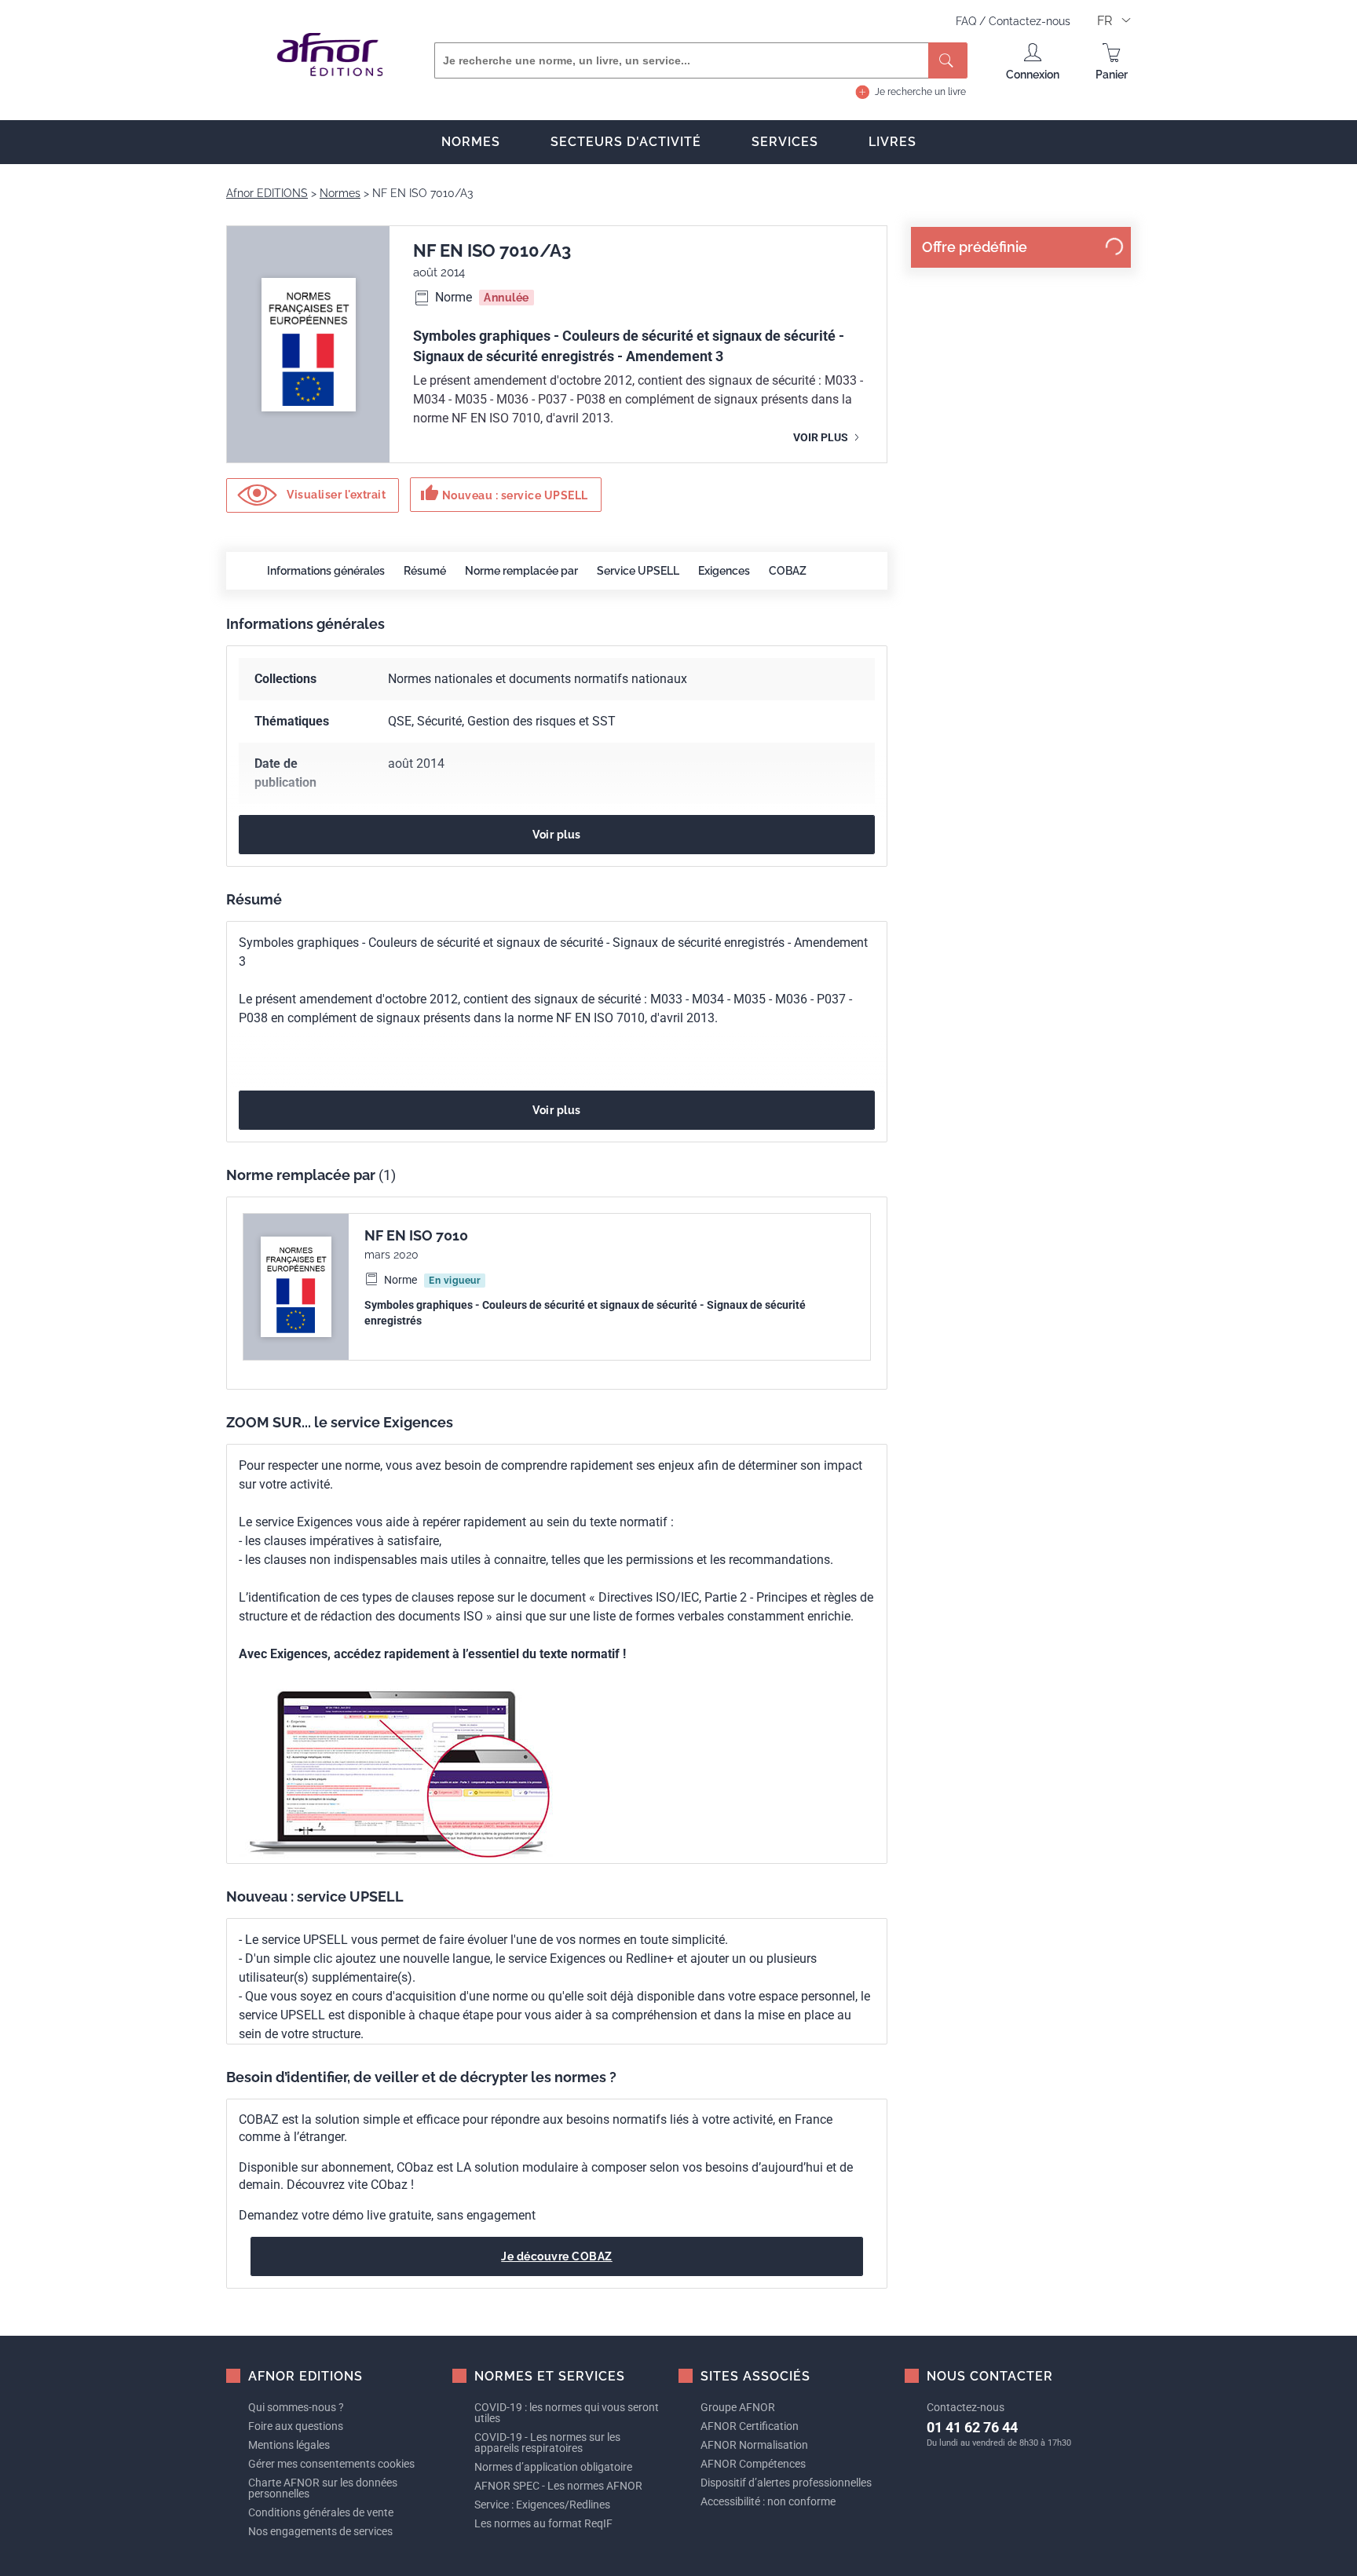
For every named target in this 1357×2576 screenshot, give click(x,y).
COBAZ (788, 571)
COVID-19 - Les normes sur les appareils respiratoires (547, 2443)
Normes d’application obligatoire (553, 2467)
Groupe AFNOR (738, 2407)
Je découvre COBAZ (557, 2256)
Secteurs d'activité (626, 142)
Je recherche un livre (920, 92)
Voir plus (822, 437)
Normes (471, 142)
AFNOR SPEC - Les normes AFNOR (558, 2486)
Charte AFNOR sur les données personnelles (323, 2488)
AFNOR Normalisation (754, 2445)
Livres (892, 142)
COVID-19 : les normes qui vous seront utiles (567, 2413)
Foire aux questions (296, 2426)
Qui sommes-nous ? (296, 2407)
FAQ (967, 21)
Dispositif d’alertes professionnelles (786, 2483)
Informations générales (326, 571)
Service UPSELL (638, 571)
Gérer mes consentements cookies (331, 2464)
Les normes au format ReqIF (543, 2523)
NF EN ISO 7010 (416, 1235)
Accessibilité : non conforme (768, 2501)
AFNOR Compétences (753, 2464)
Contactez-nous (1030, 21)
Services (785, 142)
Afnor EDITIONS (267, 193)
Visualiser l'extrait (335, 494)
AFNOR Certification (750, 2426)
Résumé (425, 571)
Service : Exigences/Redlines (542, 2505)
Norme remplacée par (521, 571)
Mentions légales (289, 2445)
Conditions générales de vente (321, 2512)
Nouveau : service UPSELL (504, 493)
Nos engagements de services (320, 2531)
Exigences (724, 571)
